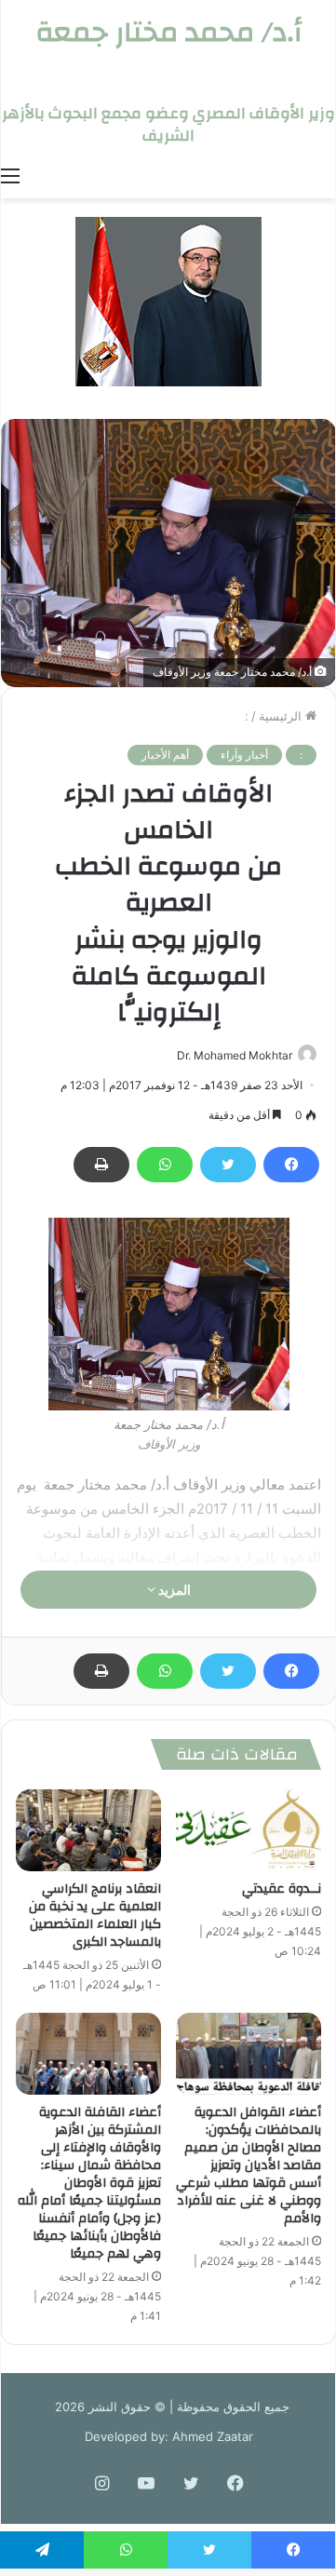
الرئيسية (282, 716)
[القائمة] (10, 175)
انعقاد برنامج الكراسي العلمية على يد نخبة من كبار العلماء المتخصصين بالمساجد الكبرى (95, 1915)
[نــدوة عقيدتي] (249, 1830)
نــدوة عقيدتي (282, 1889)
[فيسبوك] (291, 1165)
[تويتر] (228, 1165)
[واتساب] (165, 1165)
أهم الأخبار (165, 755)
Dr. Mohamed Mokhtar (235, 1055)
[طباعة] (101, 1165)
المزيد (173, 1590)
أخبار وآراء (244, 755)
